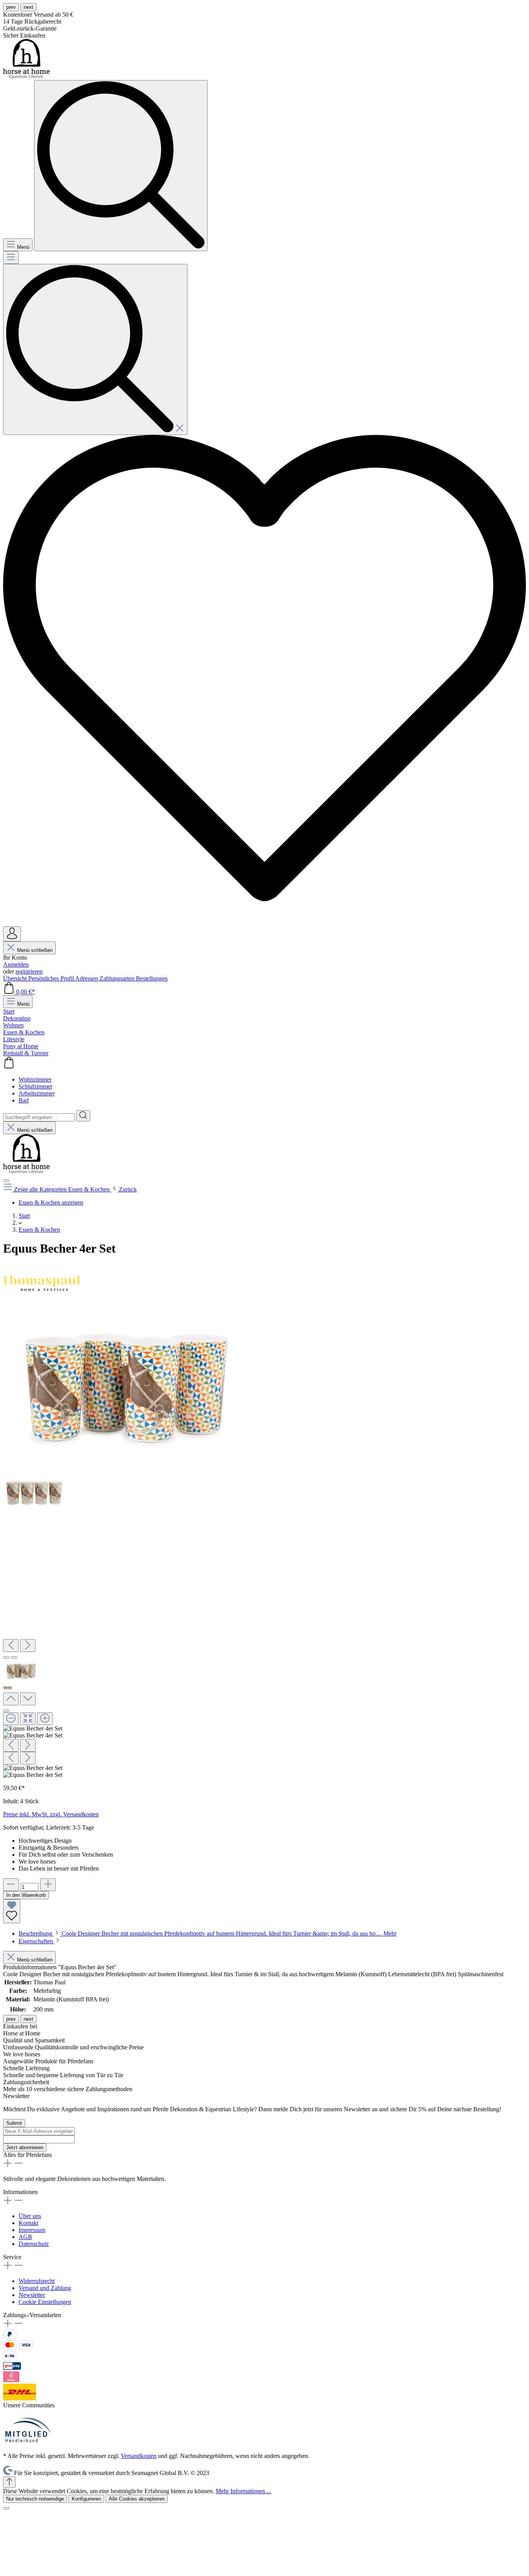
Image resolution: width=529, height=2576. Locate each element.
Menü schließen (34, 950)
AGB (25, 2237)
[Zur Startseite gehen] (26, 76)
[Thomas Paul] (42, 1303)
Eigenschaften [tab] (37, 1941)
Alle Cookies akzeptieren (137, 2499)
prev (11, 7)
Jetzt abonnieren (25, 2147)
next (28, 7)
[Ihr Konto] (12, 934)
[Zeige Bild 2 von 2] (14, 1657)
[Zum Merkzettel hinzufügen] (12, 1911)
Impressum (32, 2230)
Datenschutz (34, 2244)
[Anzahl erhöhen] (48, 1885)
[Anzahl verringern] (11, 1885)
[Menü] (11, 258)
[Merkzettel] (264, 923)
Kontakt (28, 2223)
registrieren (29, 971)
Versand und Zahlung (45, 2288)
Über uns (30, 2216)
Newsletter (32, 2295)
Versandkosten (139, 2456)
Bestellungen (152, 978)
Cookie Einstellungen (45, 2302)
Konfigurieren (86, 2499)
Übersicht (16, 978)
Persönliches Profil (52, 978)
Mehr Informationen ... (243, 2491)
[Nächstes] (28, 1646)
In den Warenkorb (26, 1895)
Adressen (87, 978)
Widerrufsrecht (37, 2281)
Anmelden (16, 965)
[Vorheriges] (11, 1646)
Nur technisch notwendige (35, 2499)
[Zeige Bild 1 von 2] (6, 1657)
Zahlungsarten (118, 978)
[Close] (6, 1711)
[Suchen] (95, 349)
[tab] (208, 1933)
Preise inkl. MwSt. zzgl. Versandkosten (51, 1814)
